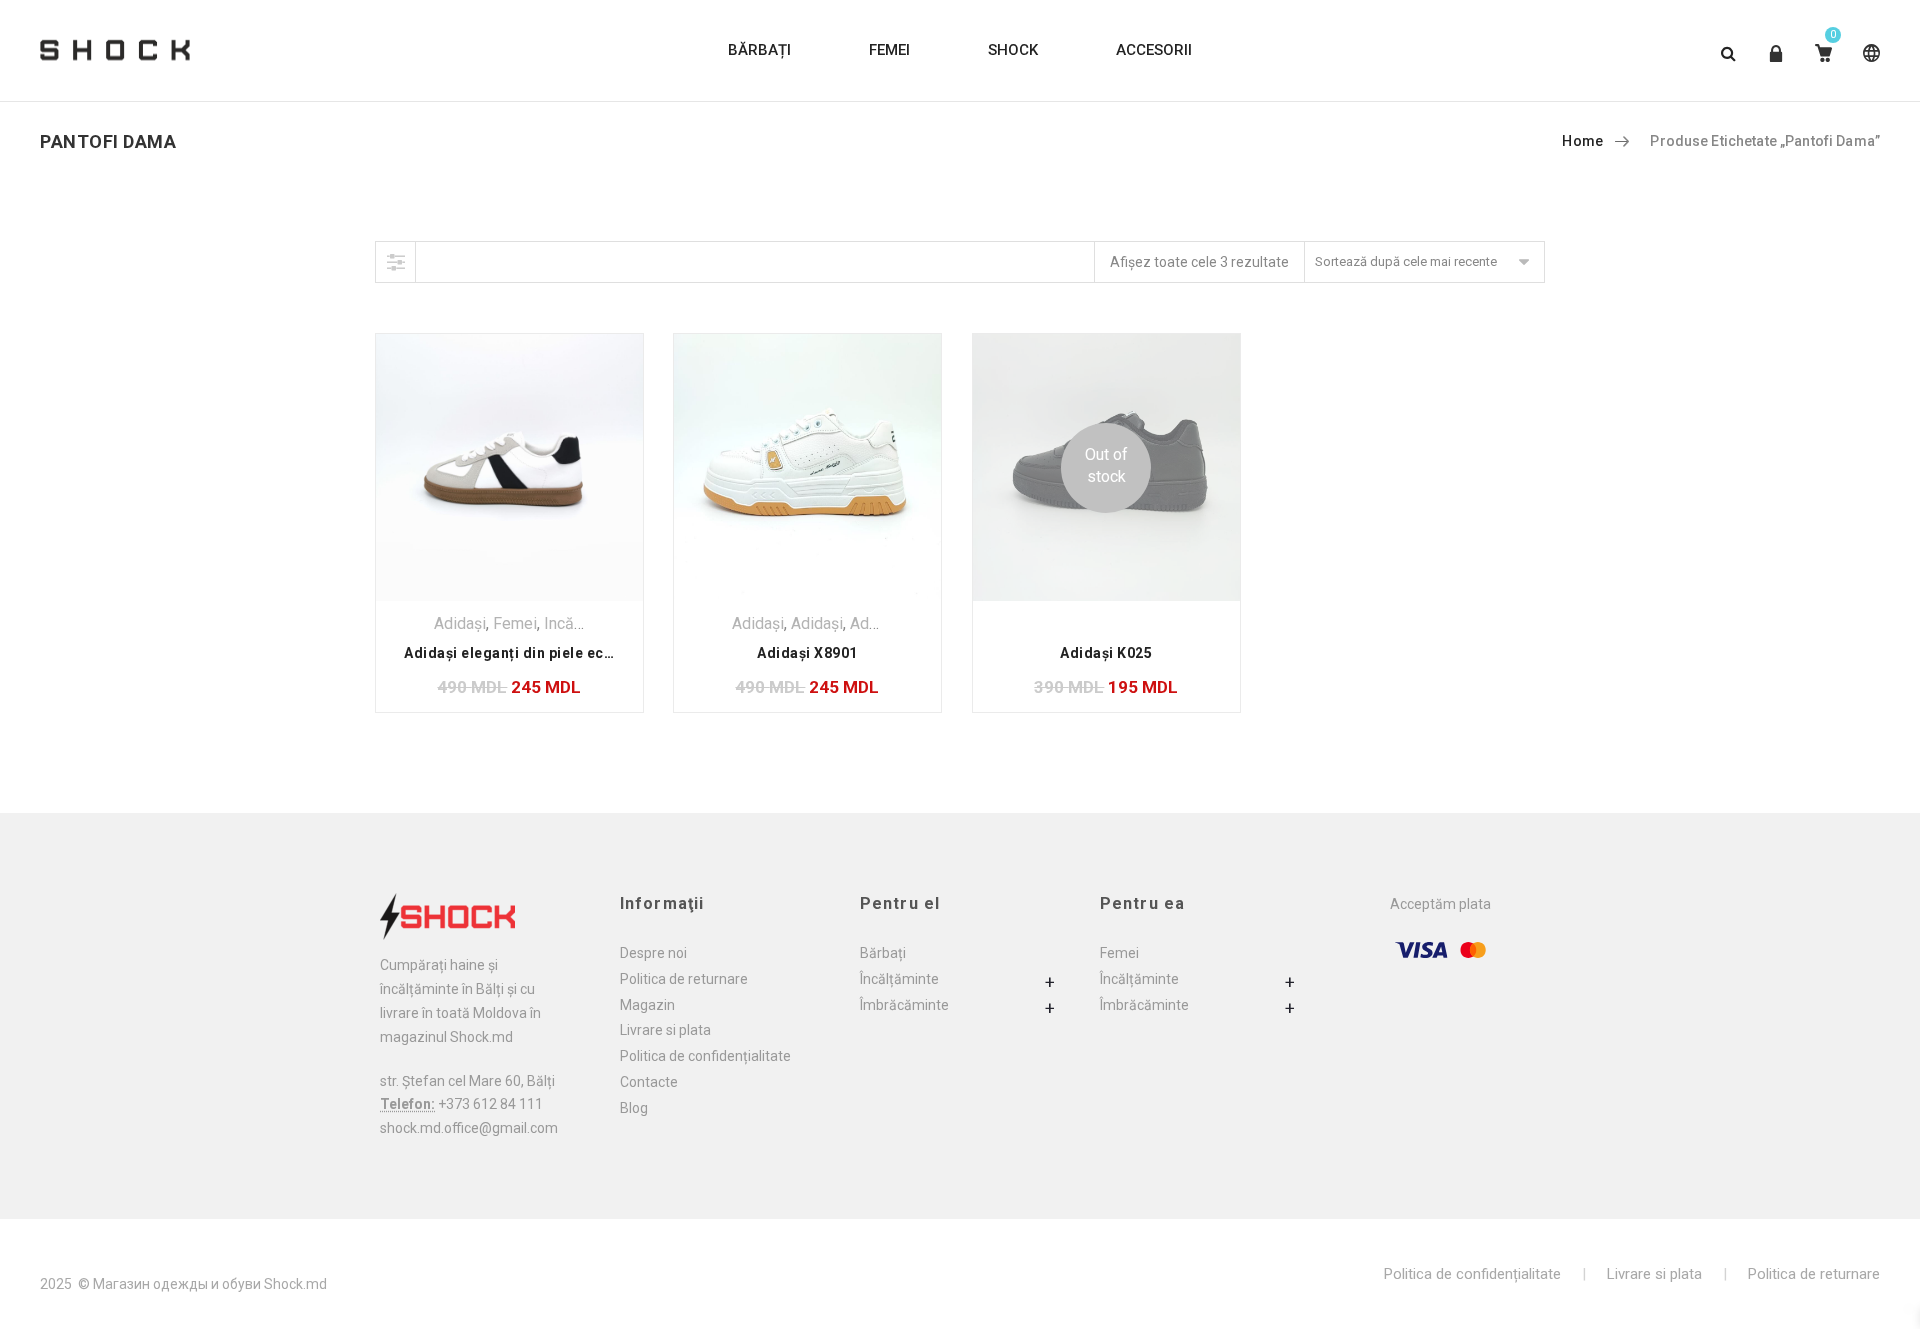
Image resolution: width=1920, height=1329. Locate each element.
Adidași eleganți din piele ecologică (531, 653)
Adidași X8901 (807, 653)
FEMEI (889, 50)
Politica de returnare (684, 979)
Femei (515, 623)
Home (1582, 141)
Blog (634, 1108)
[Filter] (396, 262)
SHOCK (1013, 50)
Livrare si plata (665, 1030)
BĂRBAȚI (759, 50)
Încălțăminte (899, 979)
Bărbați (883, 953)
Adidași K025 (1106, 653)
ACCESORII (1154, 50)
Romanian (1867, 68)
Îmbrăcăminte (904, 1005)
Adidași (460, 623)
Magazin (647, 1005)
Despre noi (653, 953)
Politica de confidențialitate (705, 1056)
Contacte (649, 1082)
